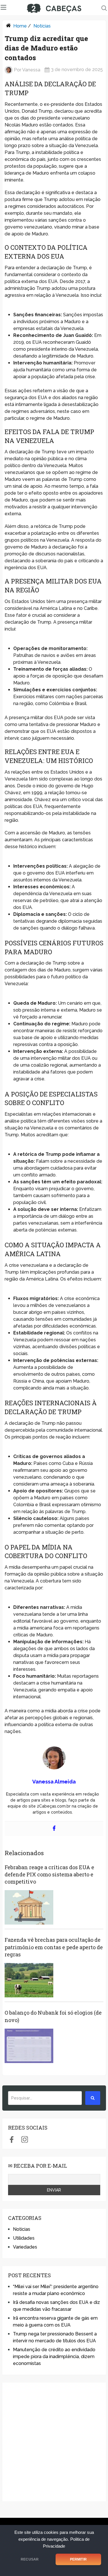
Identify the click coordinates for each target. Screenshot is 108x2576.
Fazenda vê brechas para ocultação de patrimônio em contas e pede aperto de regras (54, 1947)
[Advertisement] (54, 2442)
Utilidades (24, 2238)
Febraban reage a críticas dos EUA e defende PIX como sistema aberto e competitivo (49, 1874)
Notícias (42, 26)
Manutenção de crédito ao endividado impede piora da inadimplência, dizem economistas (54, 2357)
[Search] (93, 2098)
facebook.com (12, 2139)
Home (20, 26)
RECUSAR (30, 2559)
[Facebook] (54, 1829)
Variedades (25, 2247)
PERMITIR (78, 2559)
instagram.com (25, 2139)
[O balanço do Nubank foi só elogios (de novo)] (29, 2046)
